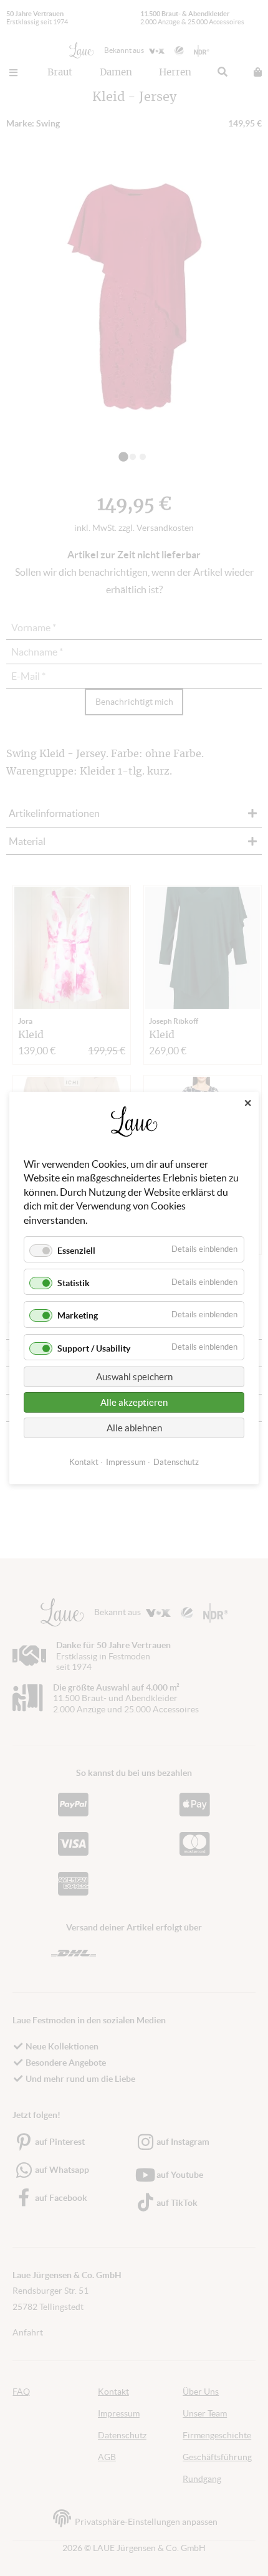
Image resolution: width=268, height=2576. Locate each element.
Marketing (78, 1315)
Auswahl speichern (134, 1377)
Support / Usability (94, 1348)
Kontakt (84, 1462)
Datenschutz (176, 1462)
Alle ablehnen (134, 1428)
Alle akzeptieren (134, 1402)
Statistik (74, 1283)
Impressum (126, 1462)
